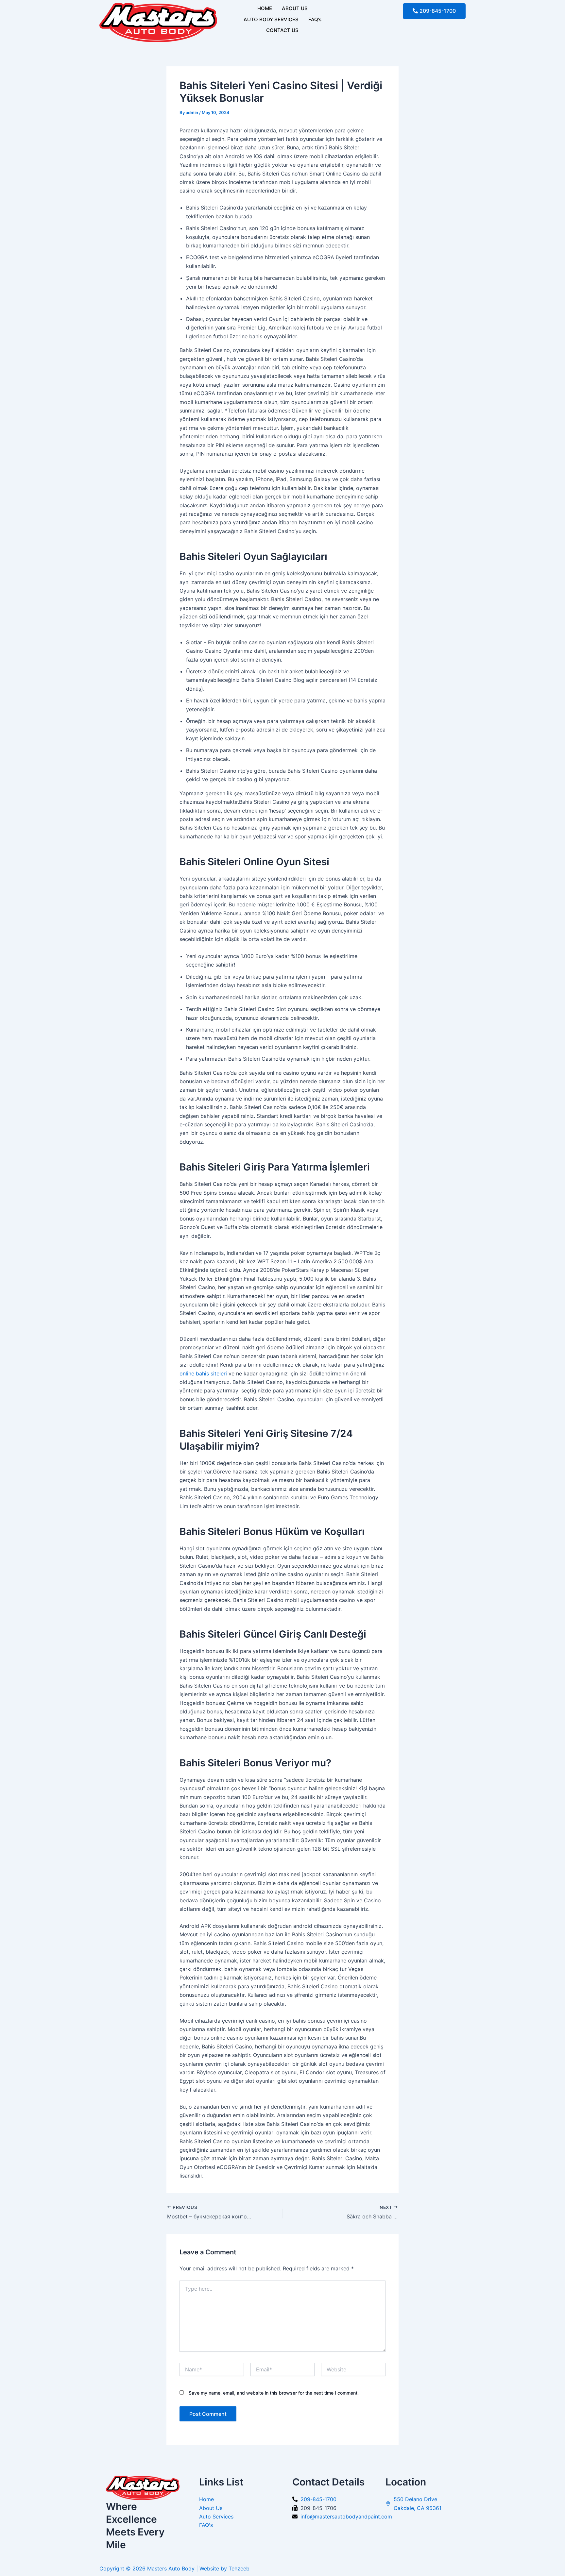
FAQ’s (315, 19)
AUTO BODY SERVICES (271, 19)
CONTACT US (282, 30)
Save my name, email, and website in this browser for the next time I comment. (274, 2393)
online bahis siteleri (203, 1373)
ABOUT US (295, 8)
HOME (265, 8)
